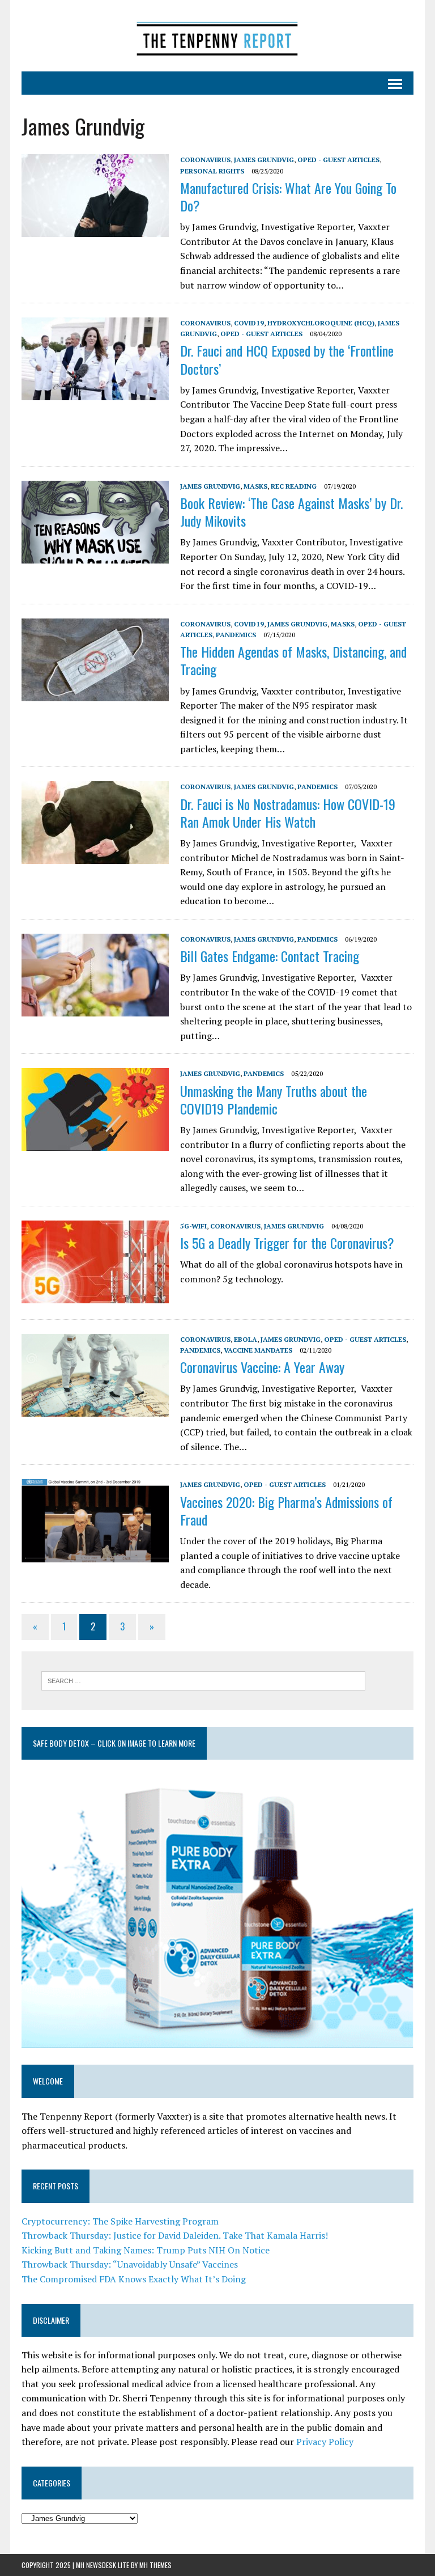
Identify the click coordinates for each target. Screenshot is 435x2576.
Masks (255, 486)
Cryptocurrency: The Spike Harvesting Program (120, 2221)
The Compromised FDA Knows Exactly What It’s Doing (134, 2279)
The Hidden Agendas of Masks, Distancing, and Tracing (293, 660)
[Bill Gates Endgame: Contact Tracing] (95, 1009)
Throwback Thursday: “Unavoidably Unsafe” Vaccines (130, 2264)
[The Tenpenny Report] (217, 36)
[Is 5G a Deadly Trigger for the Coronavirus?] (95, 1295)
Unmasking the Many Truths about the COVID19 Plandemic (274, 1100)
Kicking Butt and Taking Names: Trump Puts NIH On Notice (146, 2250)
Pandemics (236, 635)
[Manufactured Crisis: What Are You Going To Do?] (95, 230)
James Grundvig (264, 160)
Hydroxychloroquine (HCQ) (321, 323)
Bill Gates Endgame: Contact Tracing (270, 956)
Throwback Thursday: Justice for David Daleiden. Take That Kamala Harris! (175, 2235)
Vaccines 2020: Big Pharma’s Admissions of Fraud (286, 1511)
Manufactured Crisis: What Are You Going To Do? (288, 196)
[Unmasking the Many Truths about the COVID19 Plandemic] (95, 1143)
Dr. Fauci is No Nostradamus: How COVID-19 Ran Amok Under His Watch (288, 813)
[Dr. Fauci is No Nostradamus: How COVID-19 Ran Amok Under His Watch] (95, 857)
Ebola (246, 1339)
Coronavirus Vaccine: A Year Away (262, 1367)
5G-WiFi (193, 1226)
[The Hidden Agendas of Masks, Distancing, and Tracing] (95, 693)
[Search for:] (203, 1680)
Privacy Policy (325, 2442)
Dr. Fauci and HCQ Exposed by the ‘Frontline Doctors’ (287, 359)
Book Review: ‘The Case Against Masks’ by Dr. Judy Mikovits (291, 512)
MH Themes (155, 2565)
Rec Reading (294, 486)
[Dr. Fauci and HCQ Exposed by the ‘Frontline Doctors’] (95, 393)
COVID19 (249, 323)
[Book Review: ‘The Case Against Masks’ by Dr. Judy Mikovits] (95, 556)
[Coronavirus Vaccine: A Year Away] (95, 1409)
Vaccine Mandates (258, 1350)
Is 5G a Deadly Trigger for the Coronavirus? (287, 1243)
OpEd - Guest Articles (338, 160)
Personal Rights (212, 171)
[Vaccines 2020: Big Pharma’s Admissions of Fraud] (95, 1554)
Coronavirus (205, 160)
